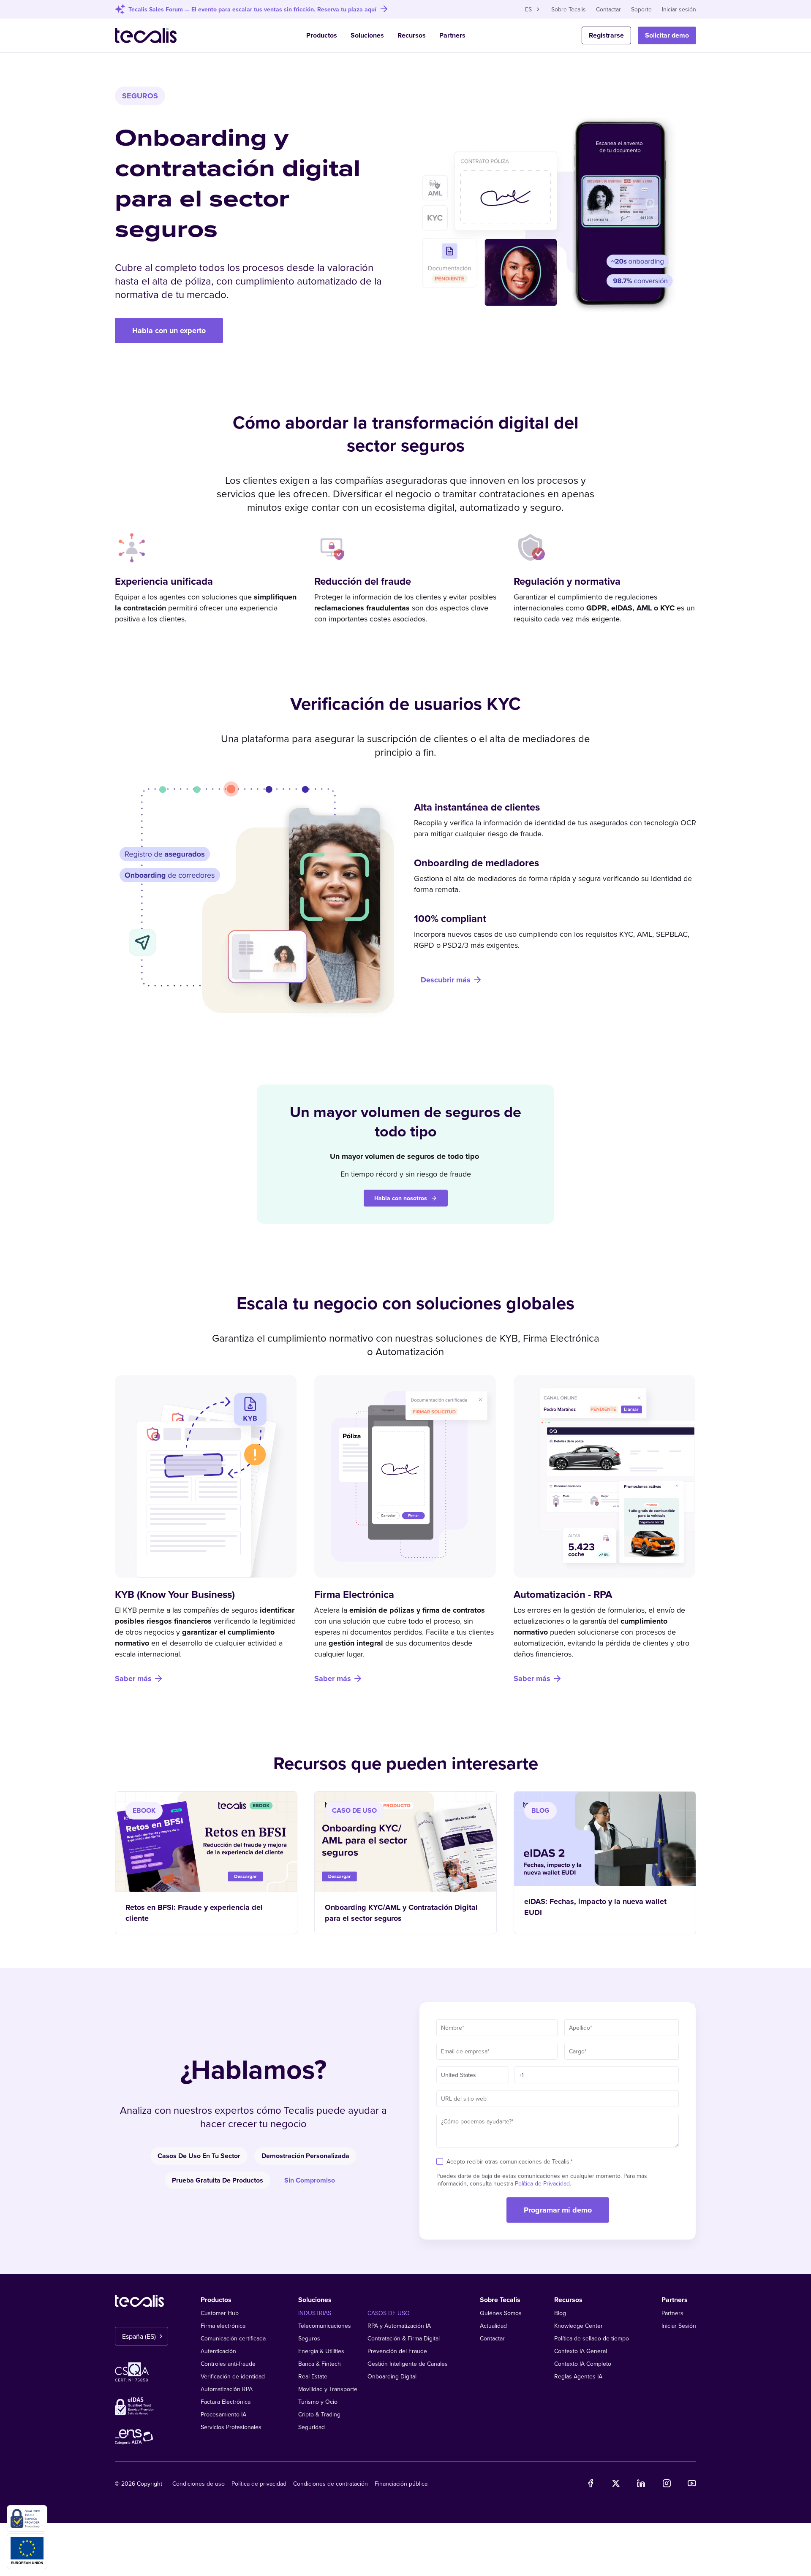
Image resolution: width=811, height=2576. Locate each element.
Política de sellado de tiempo (592, 2338)
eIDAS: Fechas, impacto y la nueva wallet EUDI (595, 1907)
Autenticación (218, 2351)
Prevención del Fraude (397, 2351)
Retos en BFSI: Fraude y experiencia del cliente (194, 1913)
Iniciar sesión (679, 9)
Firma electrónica (223, 2326)
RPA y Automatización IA (399, 2326)
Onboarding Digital (392, 2376)
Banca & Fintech (320, 2364)
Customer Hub (220, 2313)
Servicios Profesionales (231, 2427)
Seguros (309, 2338)
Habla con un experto (169, 331)
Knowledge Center (578, 2326)
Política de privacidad (259, 2484)
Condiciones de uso (199, 2484)
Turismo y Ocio (318, 2402)
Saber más (133, 1678)
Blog (560, 2313)
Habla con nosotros (401, 1198)
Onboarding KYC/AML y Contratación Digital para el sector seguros (401, 1913)
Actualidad (493, 2326)
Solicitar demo (667, 35)
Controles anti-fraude (228, 2364)
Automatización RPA (227, 2389)
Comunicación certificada (233, 2338)
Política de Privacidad (542, 2183)
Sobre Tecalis (569, 9)
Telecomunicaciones (325, 2326)
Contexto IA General (581, 2351)
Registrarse (606, 35)
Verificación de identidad (233, 2376)
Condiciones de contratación (331, 2484)
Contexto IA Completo (583, 2364)
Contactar (608, 9)
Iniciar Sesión (679, 2326)
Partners (452, 35)
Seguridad (312, 2427)
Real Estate (313, 2376)
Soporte (641, 9)
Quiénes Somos (501, 2313)
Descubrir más (446, 980)
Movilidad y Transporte (328, 2389)
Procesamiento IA (223, 2414)
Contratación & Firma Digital (404, 2338)
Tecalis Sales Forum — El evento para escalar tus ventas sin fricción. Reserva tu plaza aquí (252, 9)
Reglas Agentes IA (578, 2376)
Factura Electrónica (226, 2402)
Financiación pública (401, 2484)
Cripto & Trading (319, 2414)
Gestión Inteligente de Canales (408, 2364)
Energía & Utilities (321, 2351)
